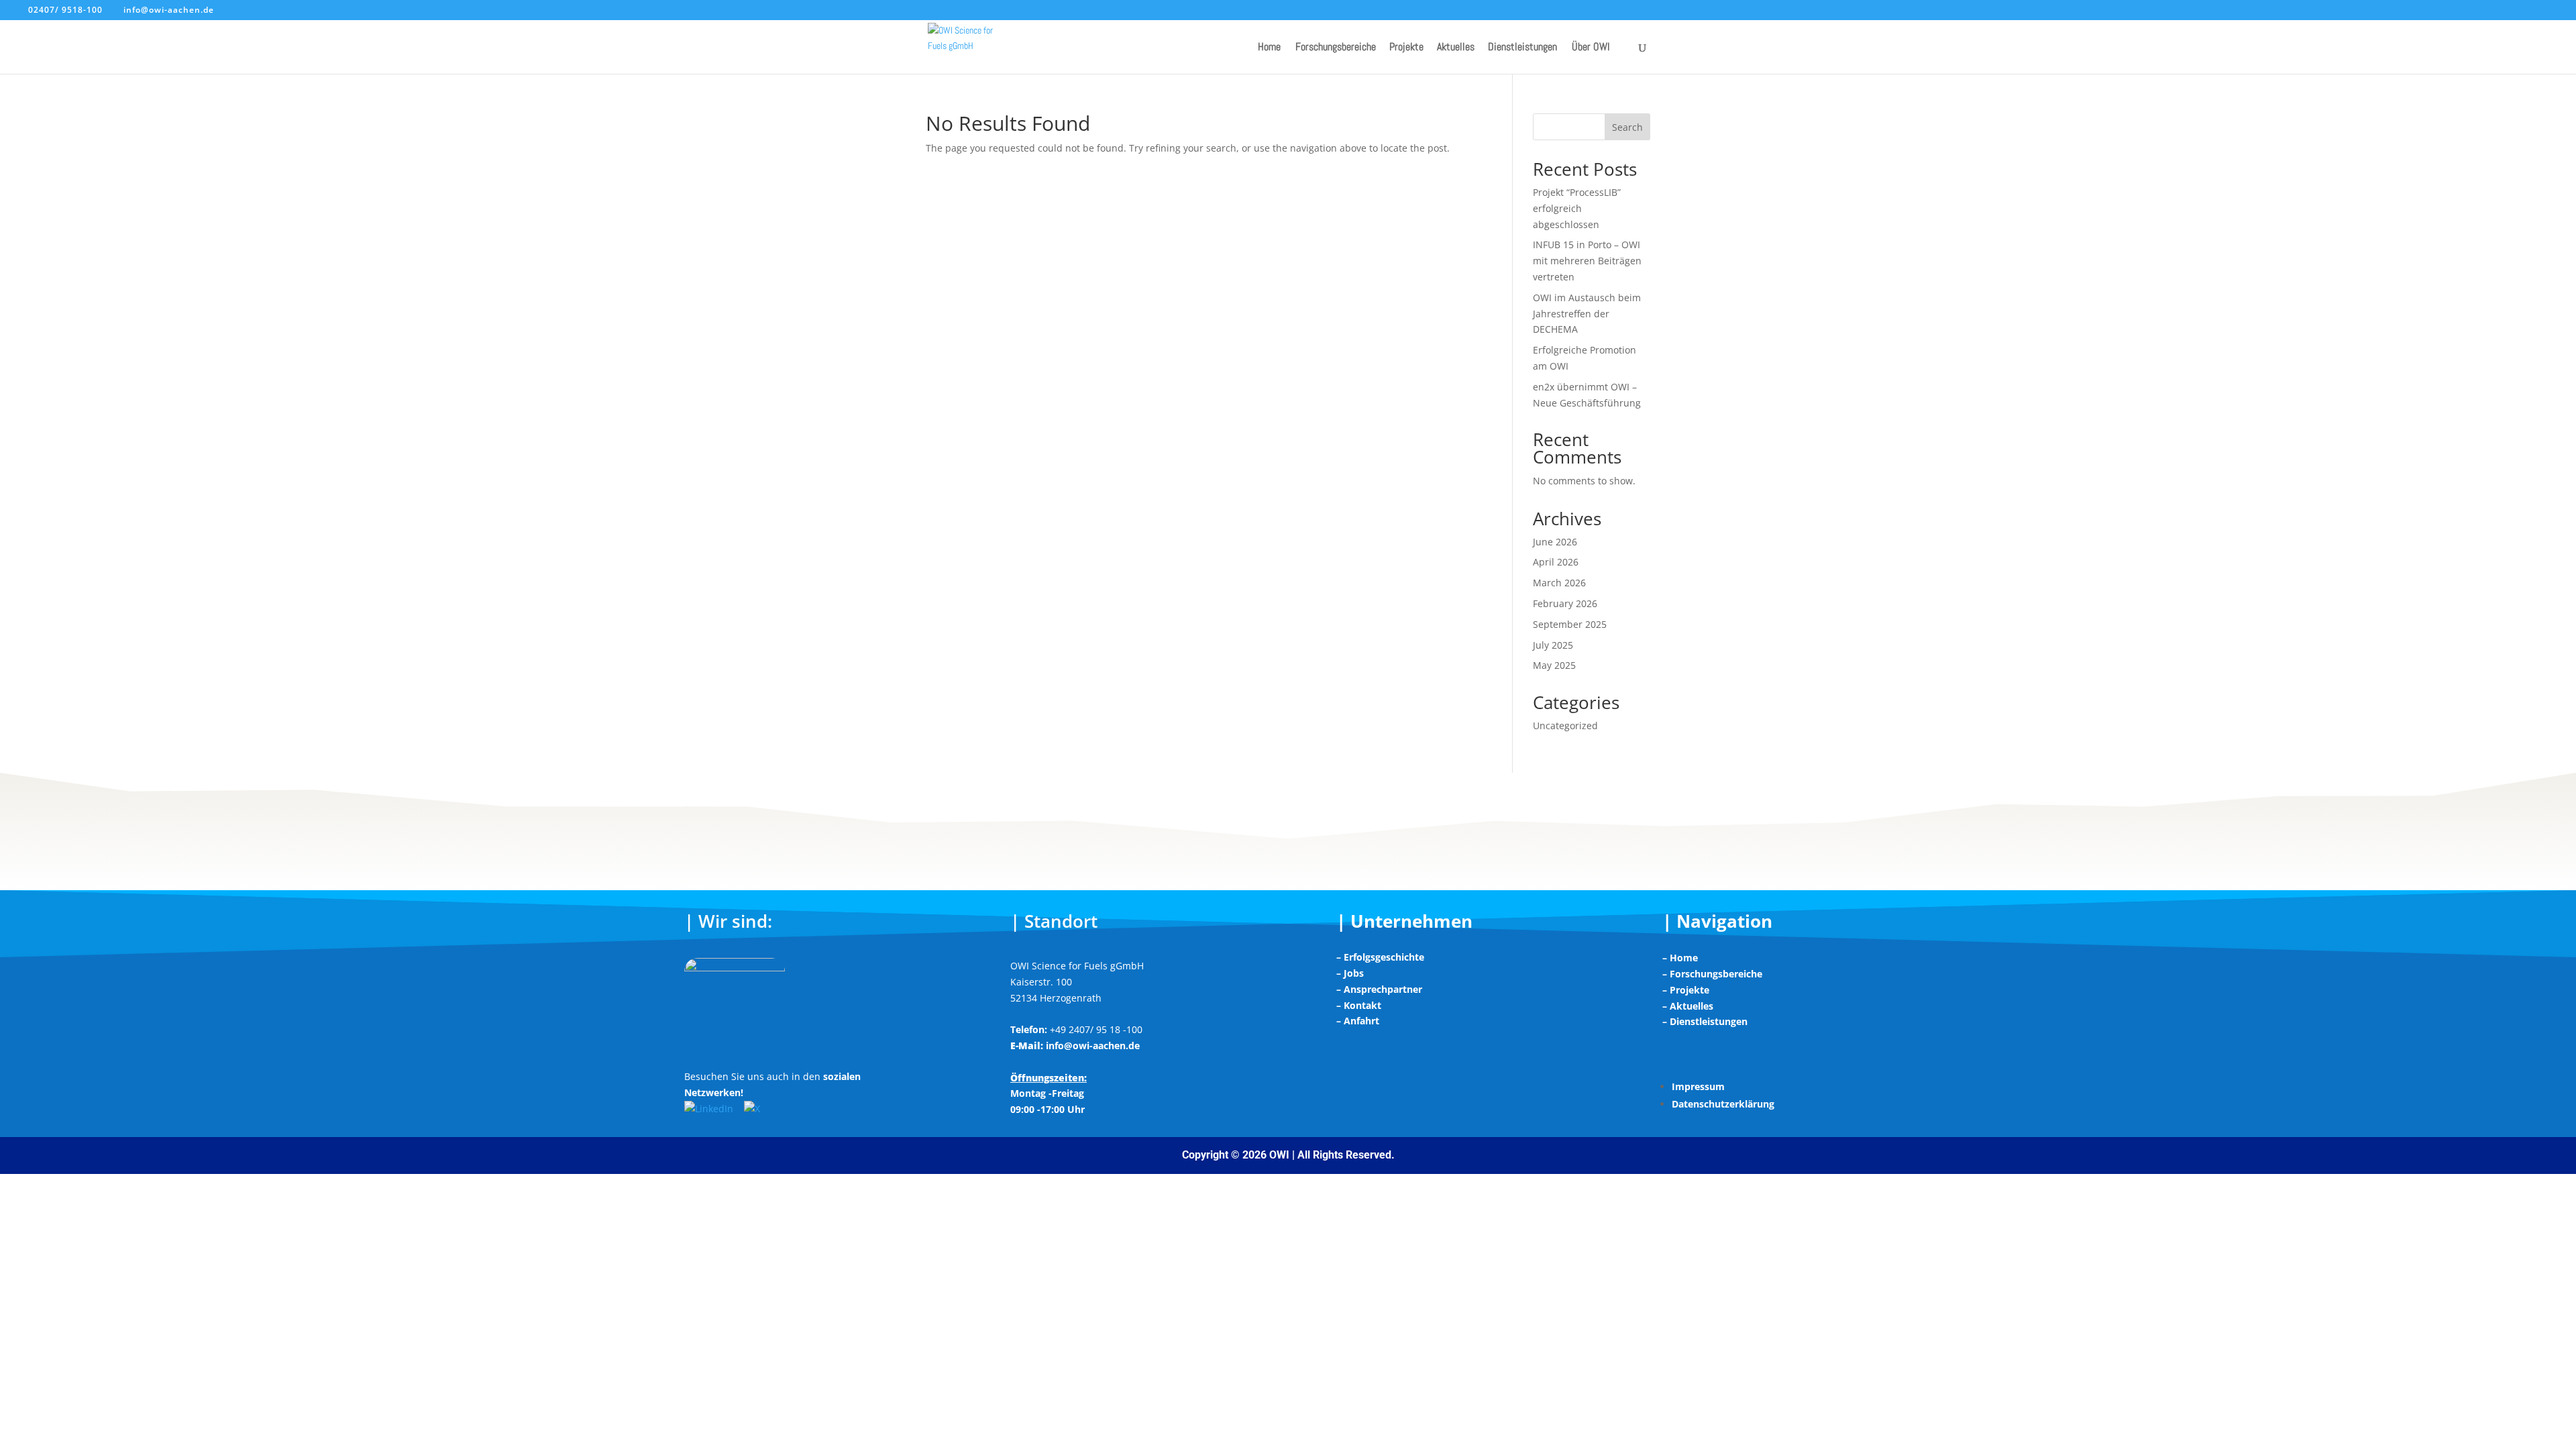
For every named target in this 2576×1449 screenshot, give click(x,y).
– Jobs (1350, 973)
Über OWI (1591, 48)
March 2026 (1559, 583)
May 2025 (1554, 665)
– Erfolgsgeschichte (1380, 957)
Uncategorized (1565, 726)
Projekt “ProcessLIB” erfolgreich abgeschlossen (1577, 208)
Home (1269, 48)
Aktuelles (1456, 48)
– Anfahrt (1358, 1021)
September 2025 (1570, 624)
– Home (1680, 958)
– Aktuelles (1688, 1006)
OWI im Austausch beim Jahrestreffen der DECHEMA (1587, 314)
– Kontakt (1359, 1005)
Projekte (1406, 48)
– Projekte (1686, 990)
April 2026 (1556, 562)
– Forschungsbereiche (1712, 974)
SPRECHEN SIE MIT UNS (1288, 829)
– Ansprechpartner (1379, 989)
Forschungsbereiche (1336, 48)
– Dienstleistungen (1705, 1021)
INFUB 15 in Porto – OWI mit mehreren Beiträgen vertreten (1587, 261)
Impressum (1698, 1086)
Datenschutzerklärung (1723, 1104)
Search (1627, 127)
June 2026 (1555, 542)
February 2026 (1565, 603)
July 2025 (1553, 645)
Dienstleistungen (1522, 48)
